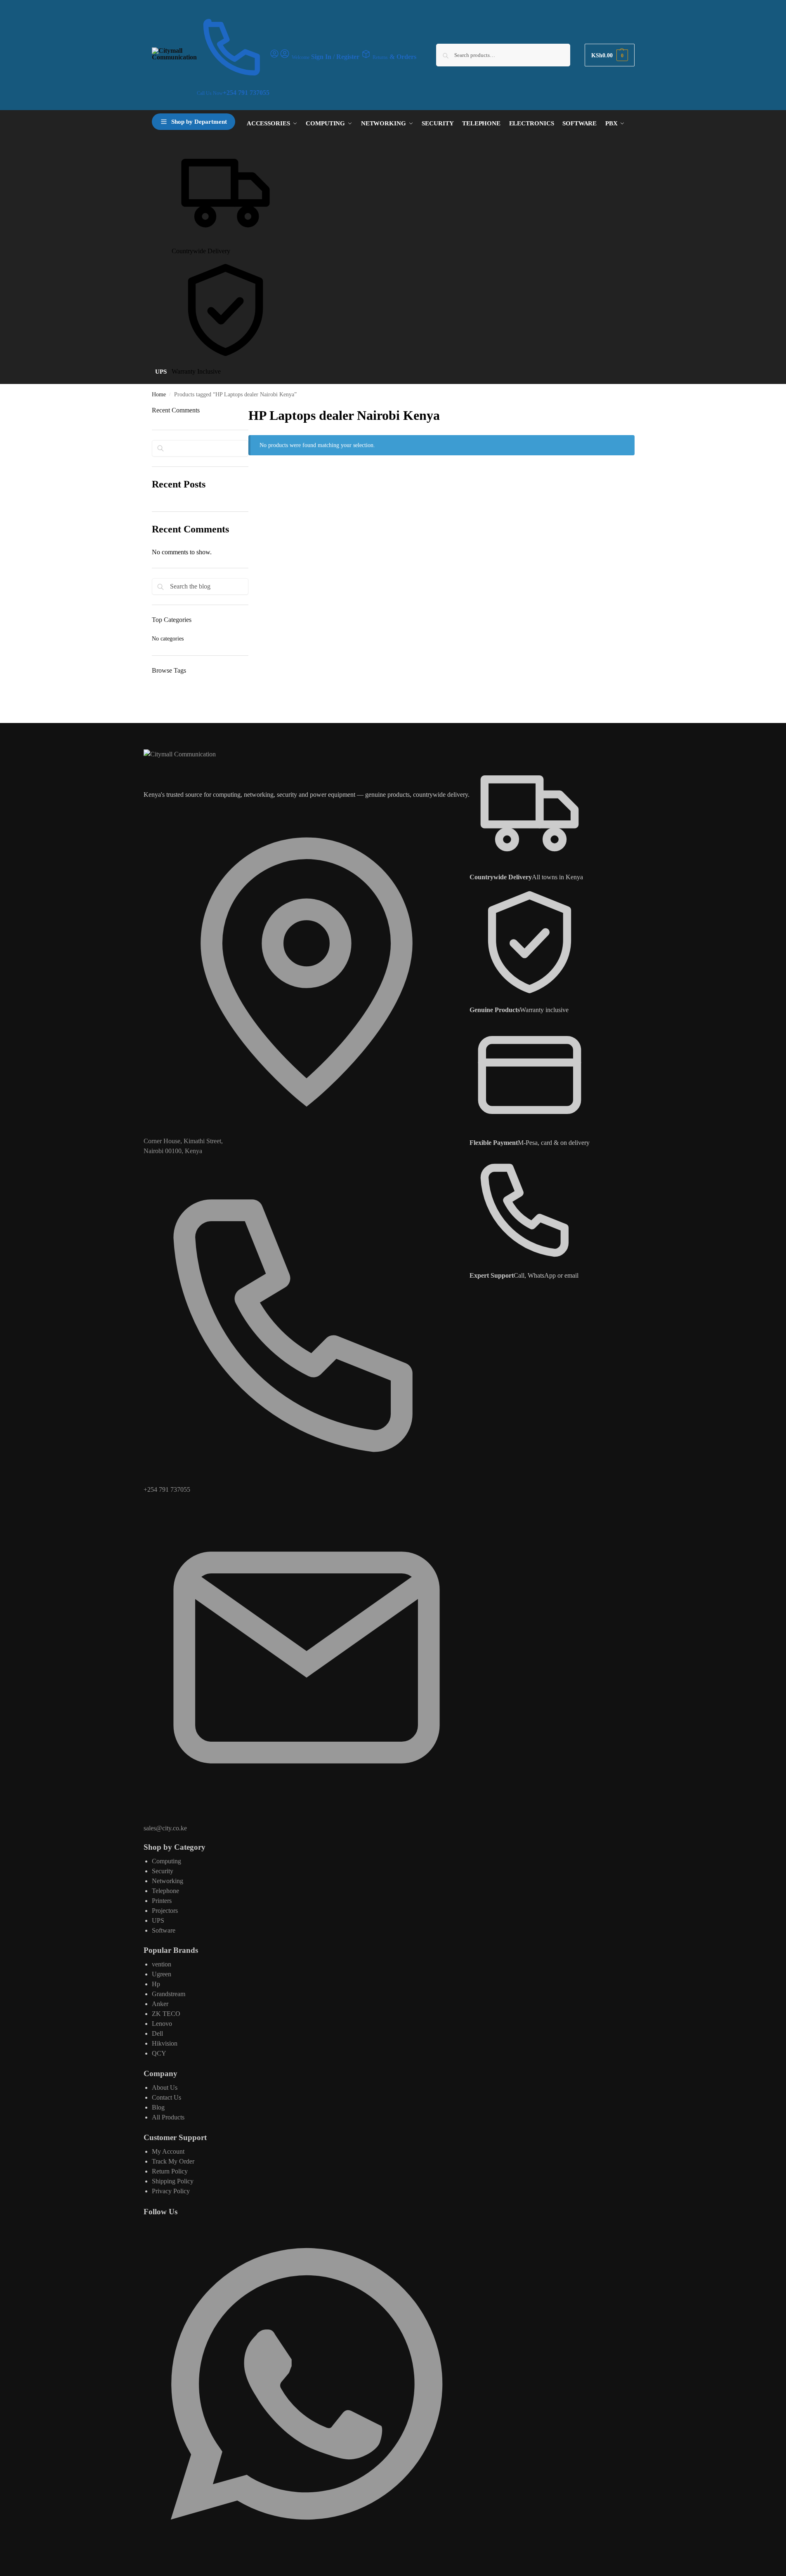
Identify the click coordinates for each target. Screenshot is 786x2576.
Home (159, 394)
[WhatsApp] (307, 2544)
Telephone (165, 1891)
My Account (168, 2151)
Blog (158, 2107)
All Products (168, 2117)
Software (164, 1930)
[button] (609, 55)
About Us (165, 2087)
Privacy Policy (171, 2191)
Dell (157, 2033)
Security (163, 1871)
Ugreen (162, 1974)
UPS (158, 1920)
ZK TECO (166, 2014)
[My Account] (274, 56)
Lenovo (162, 2024)
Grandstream (169, 1994)
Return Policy (170, 2171)
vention (162, 1964)
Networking (168, 1881)
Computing (166, 1861)
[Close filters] (251, 474)
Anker (160, 2004)
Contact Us (166, 2097)
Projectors (165, 1911)
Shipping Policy (173, 2181)
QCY (159, 2053)
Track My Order (173, 2161)
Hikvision (165, 2043)
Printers (162, 1901)
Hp (156, 1984)
